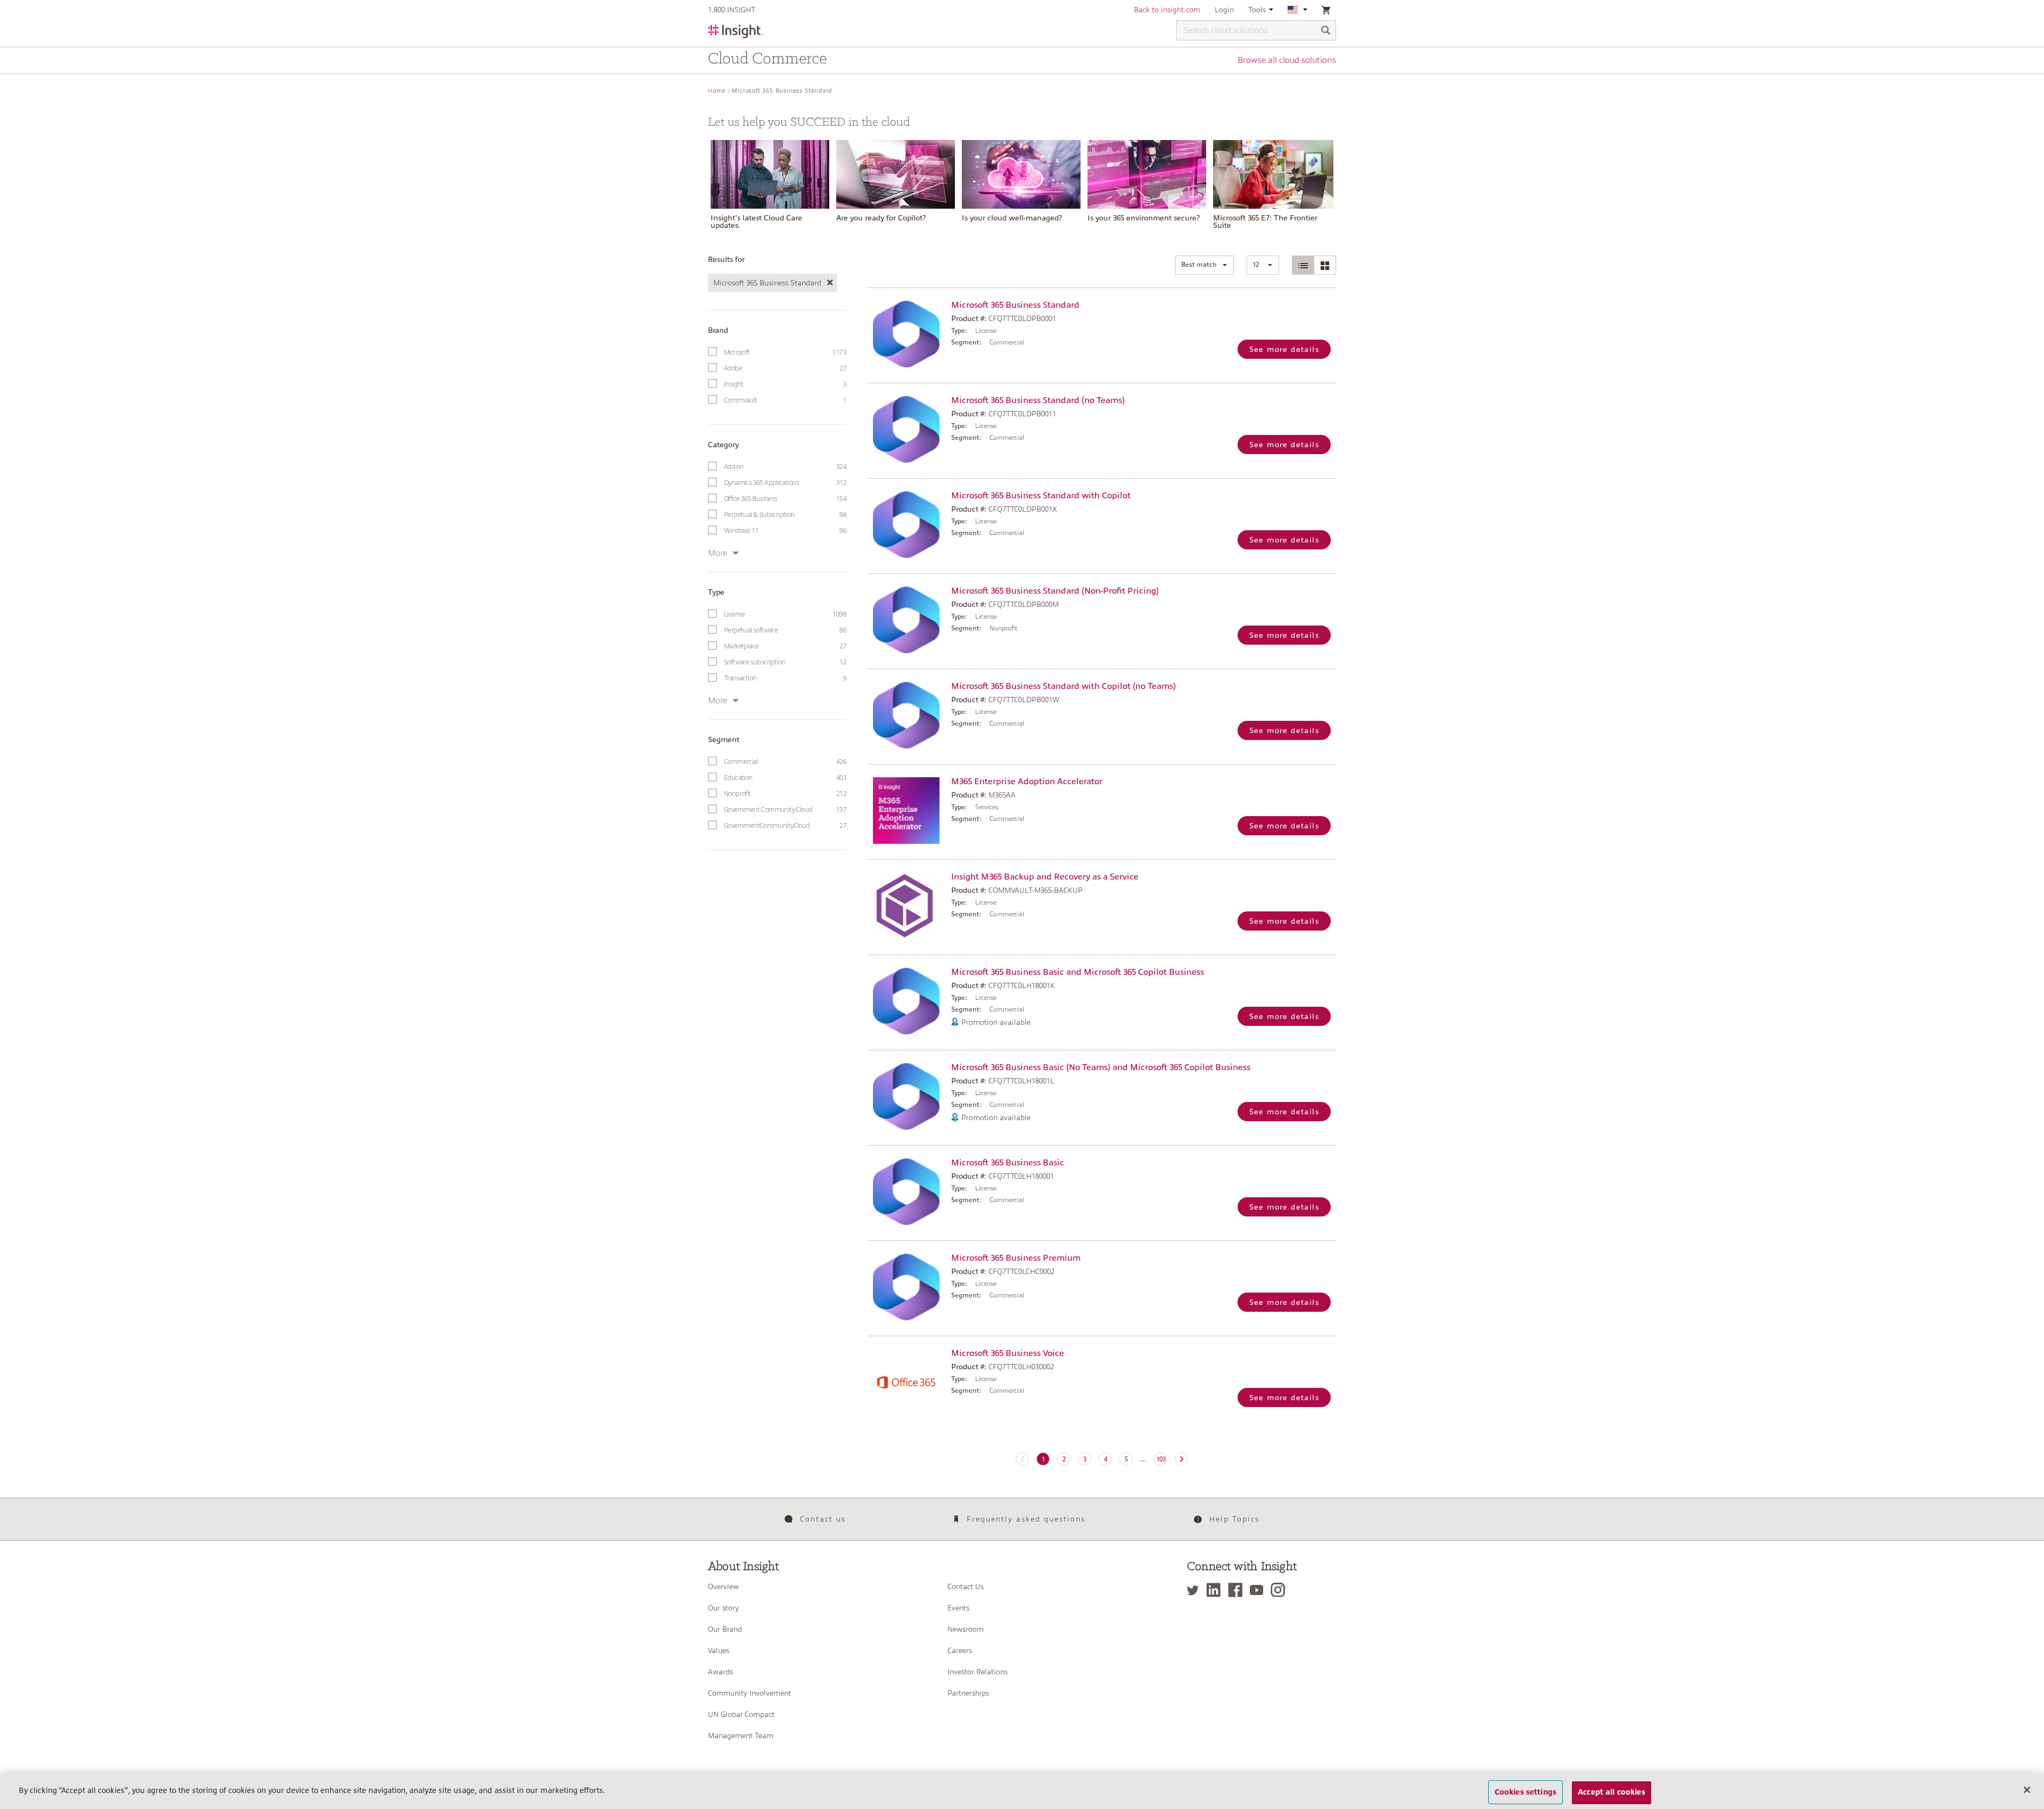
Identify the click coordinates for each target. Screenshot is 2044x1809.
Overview (723, 1586)
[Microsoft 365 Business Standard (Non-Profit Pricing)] (907, 620)
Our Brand (725, 1629)
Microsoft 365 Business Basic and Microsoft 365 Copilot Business (1078, 972)
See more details (1284, 349)
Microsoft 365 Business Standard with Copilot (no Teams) (1064, 686)
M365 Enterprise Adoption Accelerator (1027, 782)
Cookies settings (1526, 1792)
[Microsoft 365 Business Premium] (907, 1287)
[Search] (1326, 31)
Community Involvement (749, 1693)
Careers (960, 1650)
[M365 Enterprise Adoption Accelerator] (907, 811)
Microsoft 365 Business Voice (1008, 1353)
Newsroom (966, 1629)
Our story (723, 1608)
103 (1161, 1459)
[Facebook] (1238, 1590)
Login (1224, 10)
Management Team (741, 1736)
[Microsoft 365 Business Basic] (907, 1192)
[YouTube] (1259, 1590)
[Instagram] (1280, 1590)
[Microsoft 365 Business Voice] (907, 1382)
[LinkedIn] (1216, 1590)
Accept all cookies (1612, 1792)
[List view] (1303, 265)
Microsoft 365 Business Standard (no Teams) (1038, 400)
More (718, 553)
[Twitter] (1196, 1590)
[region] (1022, 1791)
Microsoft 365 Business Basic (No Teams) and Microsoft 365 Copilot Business (1101, 1067)
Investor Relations (978, 1672)
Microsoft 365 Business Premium (1016, 1258)
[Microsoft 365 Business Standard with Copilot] (907, 525)
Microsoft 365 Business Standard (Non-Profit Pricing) (1055, 591)
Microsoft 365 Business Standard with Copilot (1041, 496)
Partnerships (968, 1693)
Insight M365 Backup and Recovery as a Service (1045, 877)
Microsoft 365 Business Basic (1008, 1163)
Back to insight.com (1167, 10)
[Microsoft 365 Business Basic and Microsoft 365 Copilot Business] (907, 1001)
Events (958, 1608)
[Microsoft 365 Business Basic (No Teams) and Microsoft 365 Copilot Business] (907, 1096)
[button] (1205, 265)
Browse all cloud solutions (1287, 60)
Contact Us (966, 1586)
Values (719, 1650)
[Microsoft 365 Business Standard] (907, 334)
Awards (720, 1672)
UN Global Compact (741, 1714)
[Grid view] (1325, 265)
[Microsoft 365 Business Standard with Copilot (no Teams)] (907, 715)
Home (717, 91)
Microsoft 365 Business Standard (1015, 305)
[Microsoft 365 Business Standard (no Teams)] (907, 429)
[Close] (2027, 1790)
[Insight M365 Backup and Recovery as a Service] (907, 906)
